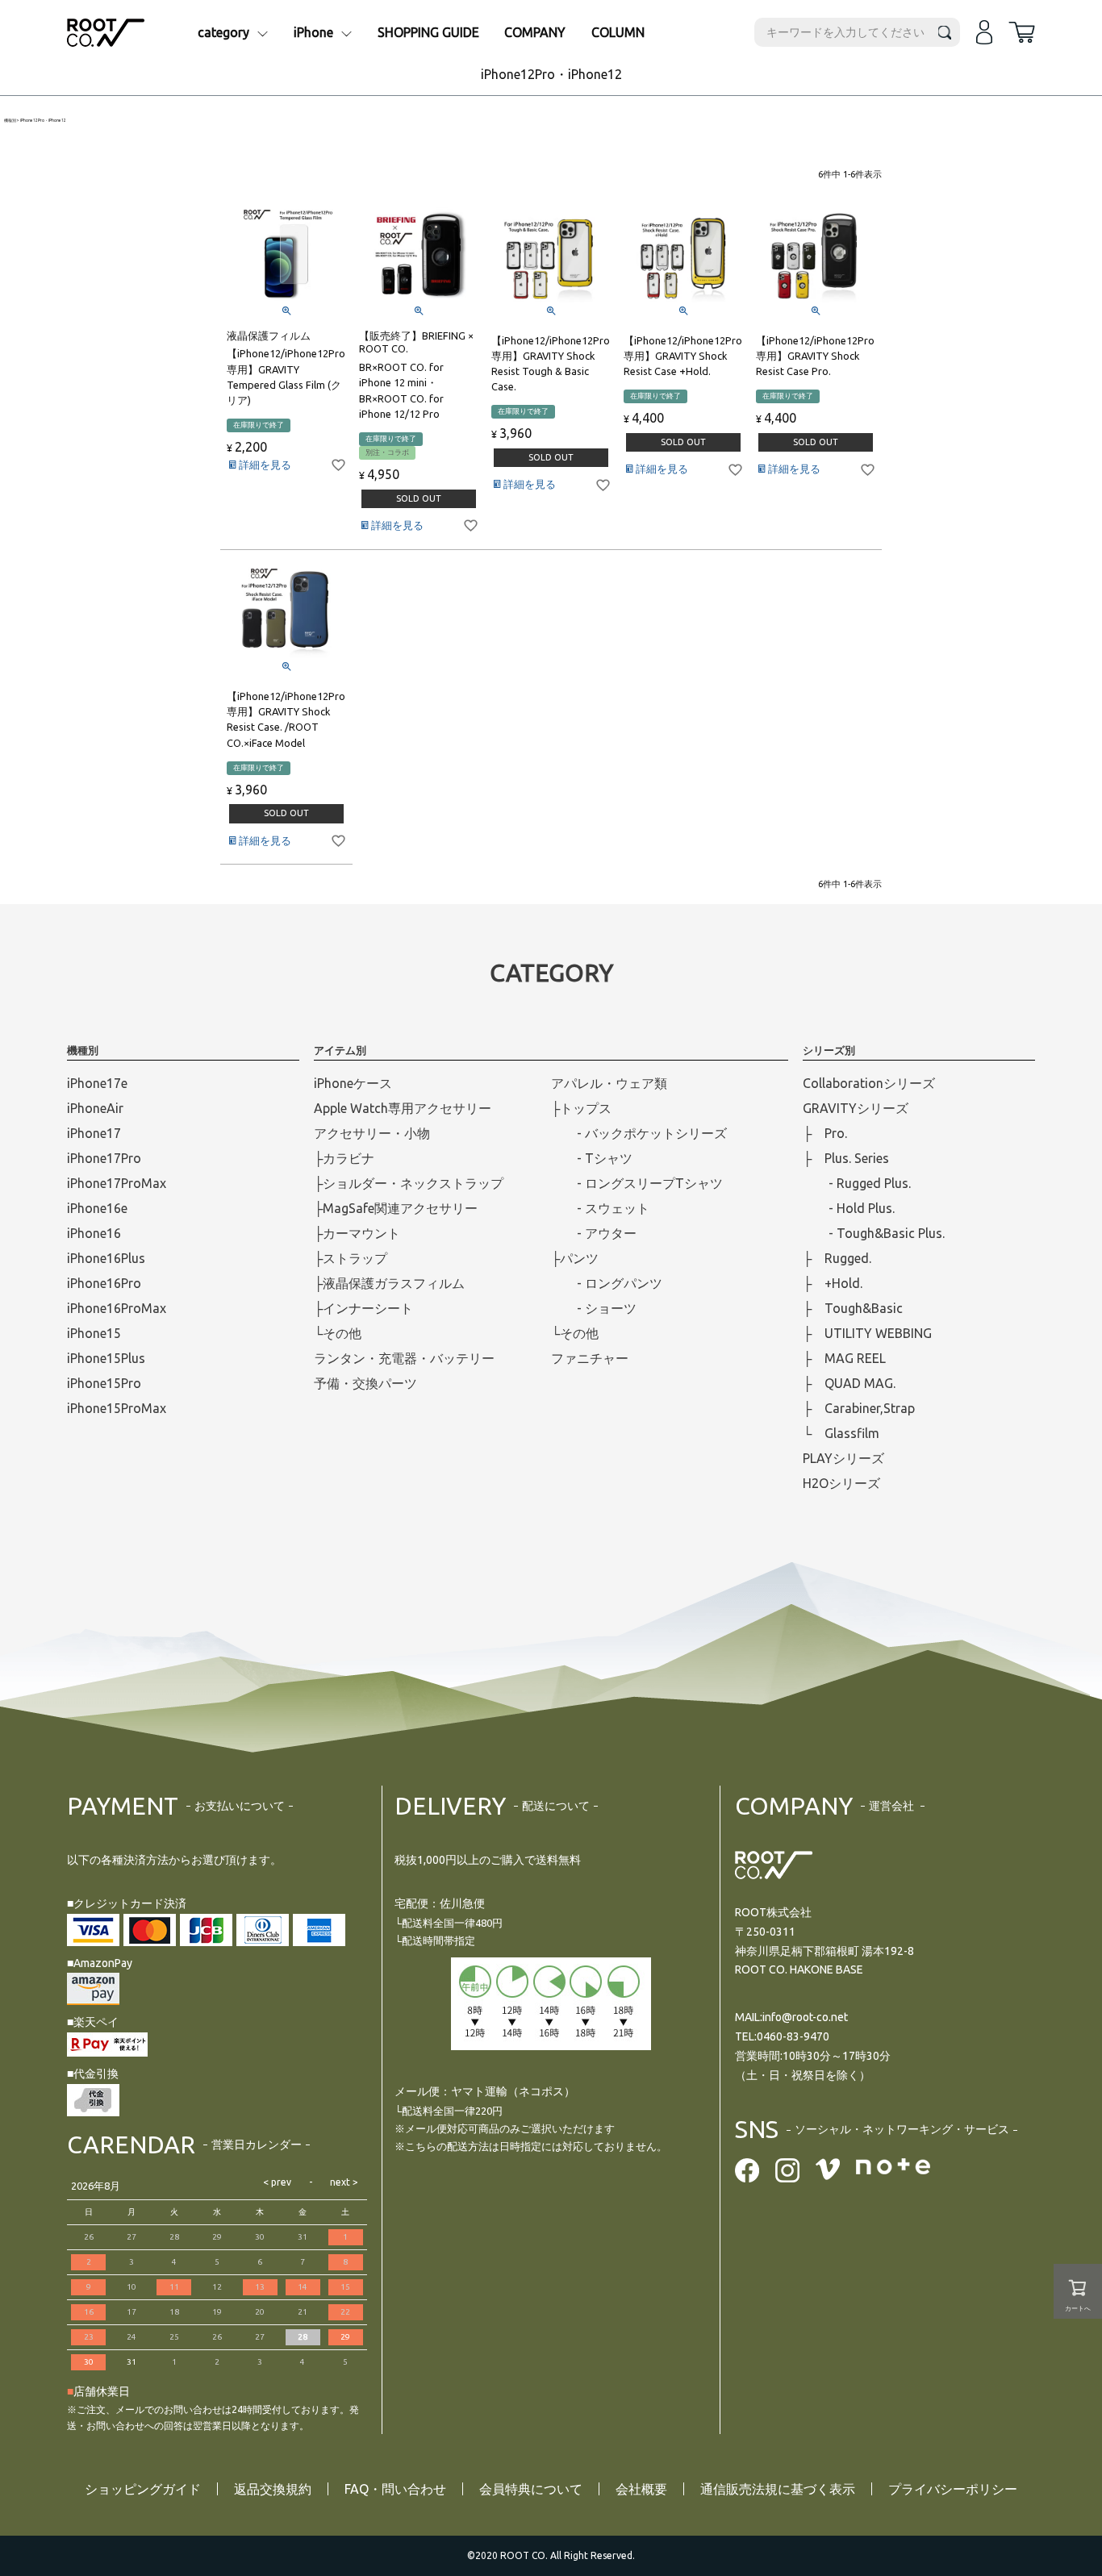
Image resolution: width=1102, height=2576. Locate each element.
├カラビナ (344, 1158)
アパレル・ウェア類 (609, 1083)
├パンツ (575, 1258)
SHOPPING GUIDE (428, 32)
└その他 (338, 1333)
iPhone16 (94, 1233)
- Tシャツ (592, 1158)
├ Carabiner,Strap (859, 1408)
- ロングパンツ (607, 1283)
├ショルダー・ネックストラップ (409, 1183)
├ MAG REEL (844, 1358)
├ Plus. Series (846, 1158)
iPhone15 (94, 1333)
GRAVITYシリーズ (856, 1108)
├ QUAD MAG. (849, 1383)
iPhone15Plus (106, 1358)
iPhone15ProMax (117, 1408)
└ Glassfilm (841, 1433)
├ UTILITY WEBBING (867, 1333)
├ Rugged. (837, 1258)
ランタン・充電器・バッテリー (404, 1358)
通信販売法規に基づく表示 (778, 2489)
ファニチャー (590, 1358)
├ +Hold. (833, 1283)
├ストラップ (351, 1258)
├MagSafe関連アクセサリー (396, 1208)
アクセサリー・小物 (372, 1133)
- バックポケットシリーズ (639, 1133)
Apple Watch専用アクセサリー (403, 1108)
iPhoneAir (95, 1108)
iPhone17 (94, 1133)
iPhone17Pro (104, 1158)
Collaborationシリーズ (869, 1083)
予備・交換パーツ (365, 1383)
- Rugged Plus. (857, 1183)
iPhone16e (97, 1208)
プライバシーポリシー (953, 2489)
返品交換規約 (273, 2489)
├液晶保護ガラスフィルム (389, 1283)
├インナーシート (363, 1308)
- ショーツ (594, 1308)
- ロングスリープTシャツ (637, 1183)
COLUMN (618, 32)
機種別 (10, 121)
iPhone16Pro (104, 1283)
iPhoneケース (353, 1083)
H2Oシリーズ (841, 1483)
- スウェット (600, 1208)
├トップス (581, 1108)
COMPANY (535, 32)
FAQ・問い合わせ (395, 2489)
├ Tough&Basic (853, 1308)
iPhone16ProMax (117, 1308)
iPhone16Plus (106, 1258)
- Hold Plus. (849, 1208)
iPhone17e (97, 1083)
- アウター (594, 1233)
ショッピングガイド (143, 2489)
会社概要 (641, 2489)
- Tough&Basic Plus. (874, 1233)
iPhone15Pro (104, 1383)
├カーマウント (357, 1233)
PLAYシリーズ (843, 1458)
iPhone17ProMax (117, 1183)
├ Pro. (825, 1133)
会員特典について (531, 2489)
